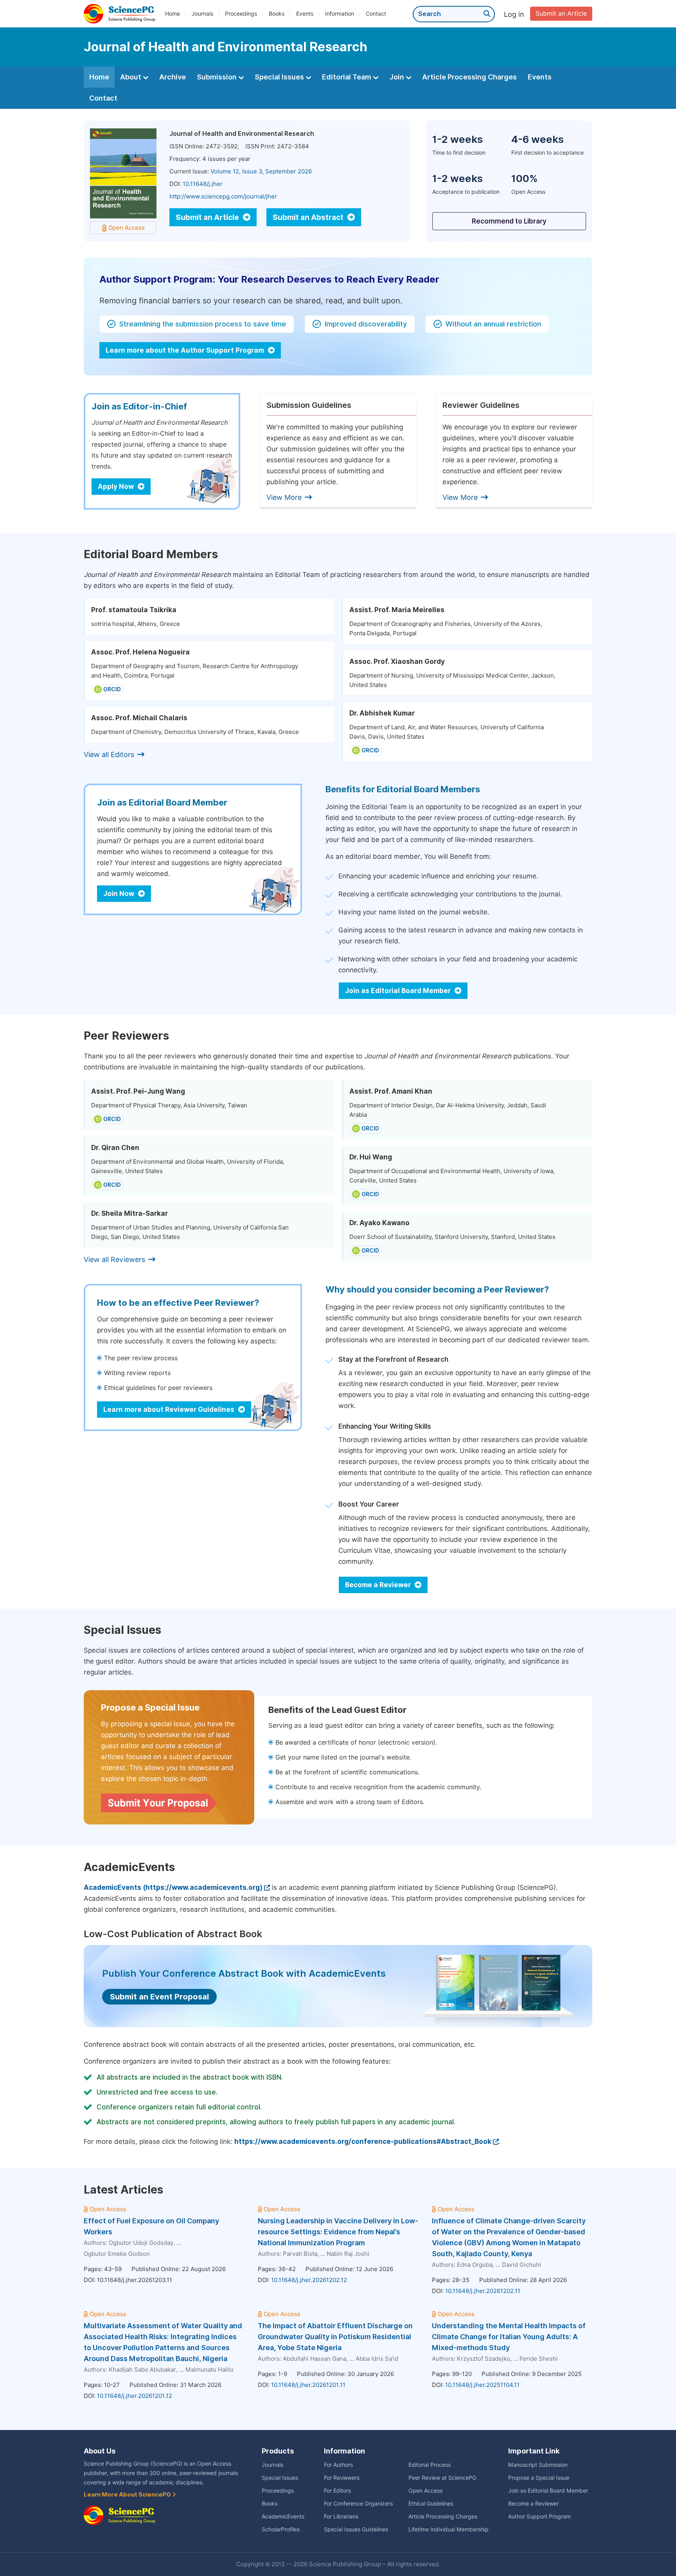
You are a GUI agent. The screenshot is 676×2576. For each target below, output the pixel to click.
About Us (100, 2451)
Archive (173, 77)
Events (305, 14)
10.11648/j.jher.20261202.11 (483, 2291)
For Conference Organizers (358, 2504)
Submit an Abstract (309, 217)
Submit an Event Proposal (159, 1997)
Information (340, 14)
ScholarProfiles (281, 2529)
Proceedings (241, 14)
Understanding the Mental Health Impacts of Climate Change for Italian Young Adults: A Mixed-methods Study (509, 2337)
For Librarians (341, 2517)
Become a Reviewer (379, 1585)
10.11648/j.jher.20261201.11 (308, 2385)
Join (397, 77)
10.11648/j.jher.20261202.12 (309, 2280)
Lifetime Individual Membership (449, 2529)
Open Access (425, 2491)
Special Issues (280, 77)
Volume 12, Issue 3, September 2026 (261, 171)
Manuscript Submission (538, 2465)
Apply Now (117, 487)
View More (284, 497)
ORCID (112, 689)
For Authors (338, 2465)
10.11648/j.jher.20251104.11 (482, 2385)
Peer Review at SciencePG (442, 2478)
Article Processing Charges (469, 77)
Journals (202, 14)
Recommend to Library (509, 221)
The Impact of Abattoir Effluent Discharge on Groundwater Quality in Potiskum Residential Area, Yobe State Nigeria (335, 2337)
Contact (376, 14)
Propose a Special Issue (539, 2478)
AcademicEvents (283, 2517)
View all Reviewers (114, 1259)
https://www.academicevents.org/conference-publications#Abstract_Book (363, 2142)
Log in (514, 14)
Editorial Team (347, 77)
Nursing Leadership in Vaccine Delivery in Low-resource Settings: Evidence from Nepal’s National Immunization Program (338, 2232)
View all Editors (109, 754)
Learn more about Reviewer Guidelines (170, 1410)
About (131, 77)
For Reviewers (342, 2478)
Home (173, 14)
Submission (218, 77)
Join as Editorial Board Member (399, 991)
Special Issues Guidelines (356, 2529)
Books (277, 14)
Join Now (120, 894)
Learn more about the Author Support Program (186, 350)
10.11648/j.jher (203, 184)
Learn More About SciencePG (128, 2495)
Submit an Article (561, 14)
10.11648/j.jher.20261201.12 (135, 2396)
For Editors (337, 2491)
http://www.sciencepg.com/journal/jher (223, 196)
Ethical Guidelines (431, 2504)
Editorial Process (430, 2465)
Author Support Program (539, 2517)
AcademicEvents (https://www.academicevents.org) (173, 1887)
